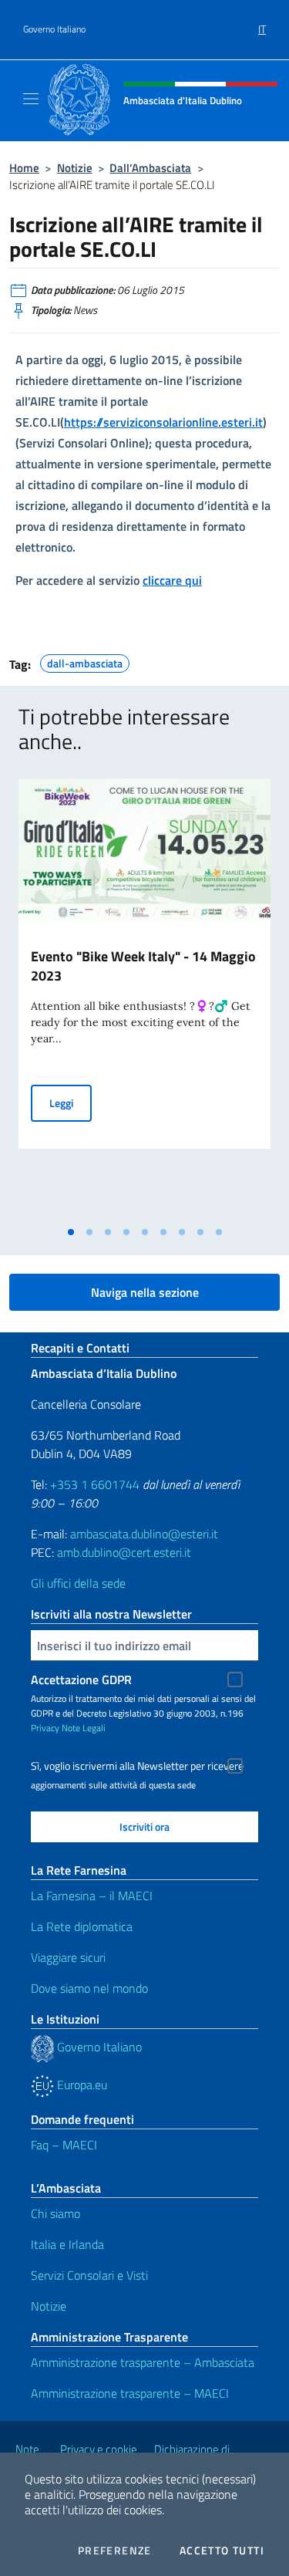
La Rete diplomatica (82, 1926)
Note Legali (84, 1728)
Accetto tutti (222, 2551)
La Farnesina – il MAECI (92, 1896)
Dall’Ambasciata (150, 168)
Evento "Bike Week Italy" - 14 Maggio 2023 (143, 966)
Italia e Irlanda (67, 2244)
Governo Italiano (54, 29)
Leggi (71, 1102)
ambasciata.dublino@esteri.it (144, 1534)
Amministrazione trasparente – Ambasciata (143, 2362)
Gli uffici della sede (78, 1583)
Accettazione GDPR (81, 1680)
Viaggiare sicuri (68, 1957)
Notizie (75, 168)
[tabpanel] (144, 998)
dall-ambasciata (85, 661)
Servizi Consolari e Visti (89, 2275)
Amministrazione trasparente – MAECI (130, 2393)
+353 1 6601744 (95, 1484)
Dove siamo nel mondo (89, 1988)
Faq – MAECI (64, 2145)
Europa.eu (81, 2085)
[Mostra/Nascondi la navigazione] (31, 99)
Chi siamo (55, 2213)
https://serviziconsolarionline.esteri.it (163, 422)
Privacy (45, 1728)
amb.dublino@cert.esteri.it (124, 1552)
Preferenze (115, 2551)
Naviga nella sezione (145, 1292)
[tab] (71, 1232)
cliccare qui (172, 580)
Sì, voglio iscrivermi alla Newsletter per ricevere (137, 1766)
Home (24, 168)
